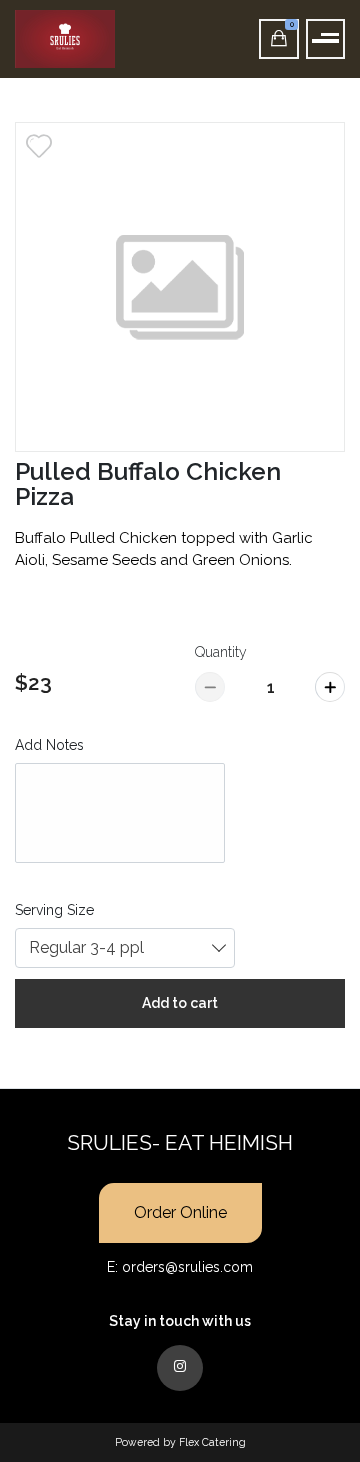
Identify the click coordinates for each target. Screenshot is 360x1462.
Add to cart (180, 1003)
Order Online (180, 1212)
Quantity (221, 652)
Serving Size (54, 910)
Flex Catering (212, 1442)
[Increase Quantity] (330, 687)
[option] (180, 287)
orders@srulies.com (187, 1267)
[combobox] (125, 948)
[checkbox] (39, 146)
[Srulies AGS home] (107, 39)
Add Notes (49, 745)
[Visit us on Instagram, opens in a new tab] (180, 1368)
